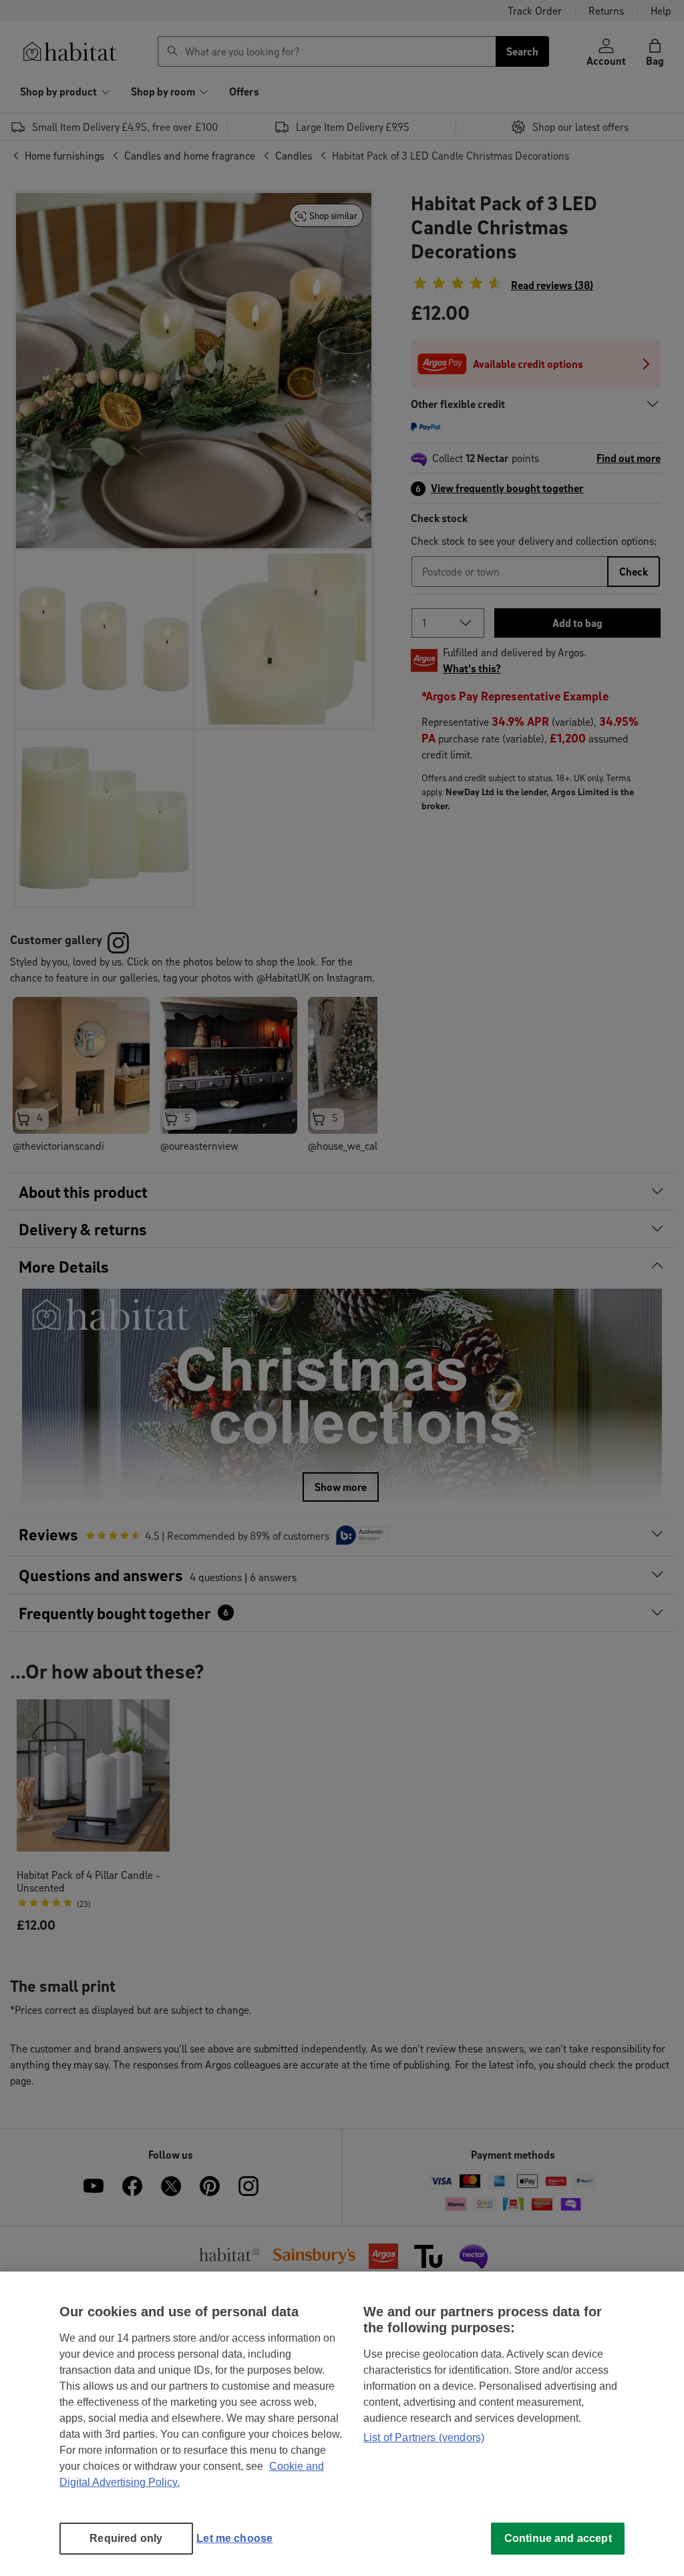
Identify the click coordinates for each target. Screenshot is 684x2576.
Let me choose (234, 2538)
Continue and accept (558, 2538)
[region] (342, 2424)
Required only (126, 2538)
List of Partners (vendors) (424, 2437)
